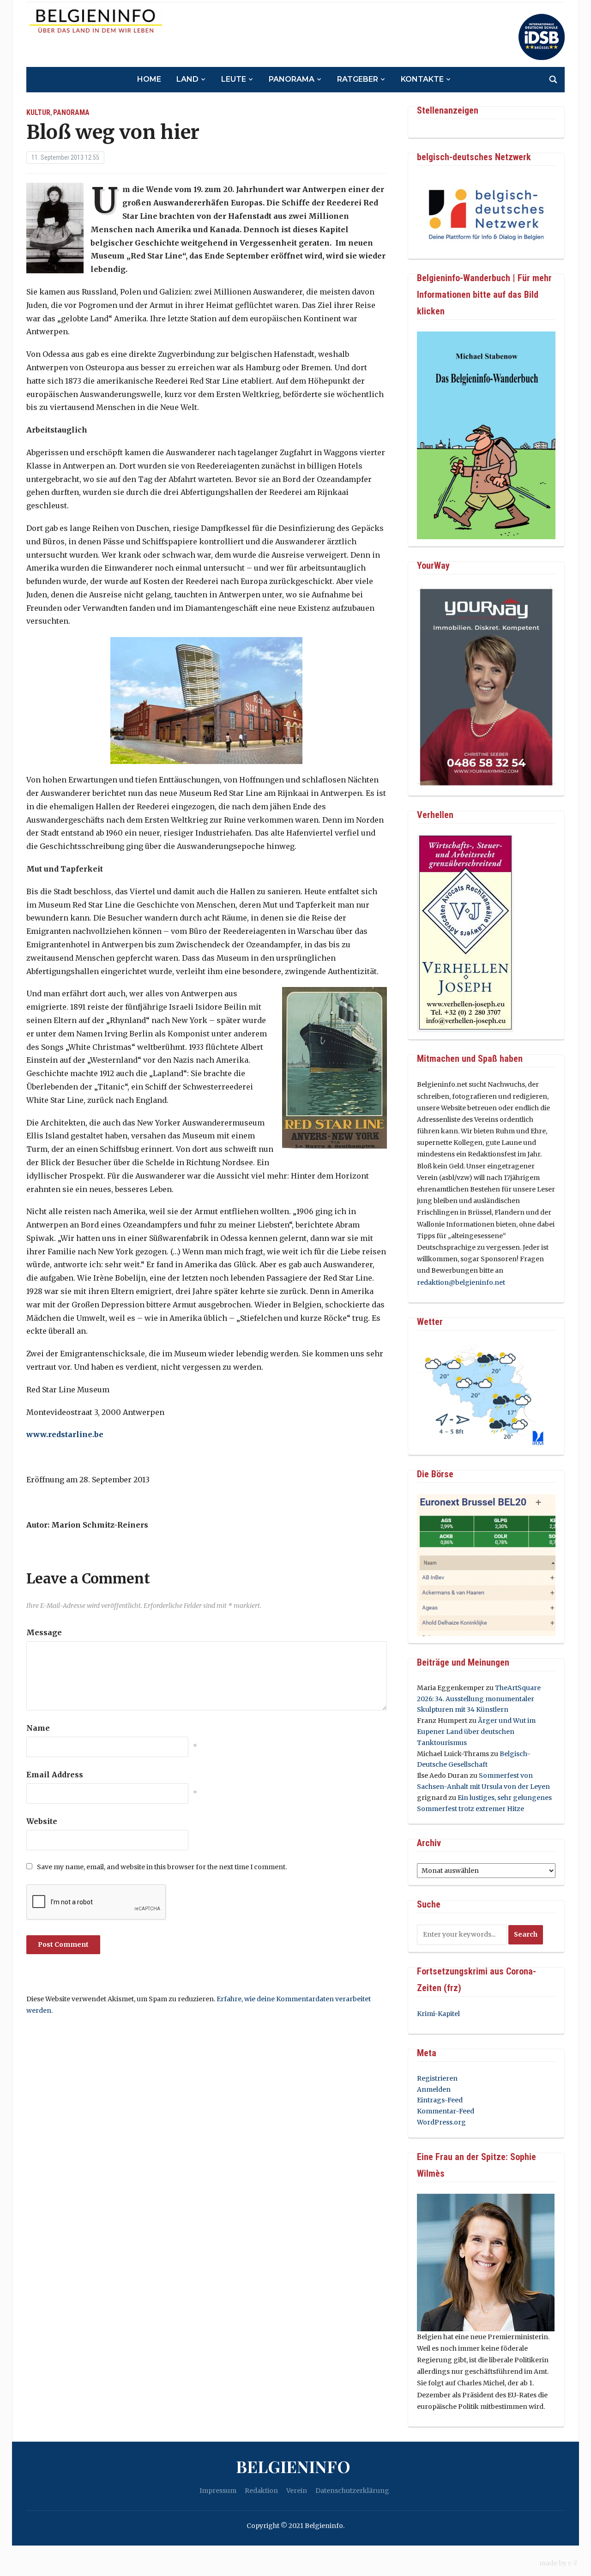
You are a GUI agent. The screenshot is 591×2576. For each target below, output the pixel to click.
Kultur (38, 112)
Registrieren (437, 2078)
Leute (234, 79)
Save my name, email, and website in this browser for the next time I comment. (162, 1867)
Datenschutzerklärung (352, 2491)
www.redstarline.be (65, 1434)
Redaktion (261, 2491)
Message (44, 1632)
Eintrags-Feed (440, 2100)
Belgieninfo (293, 2466)
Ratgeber (358, 79)
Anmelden (434, 2089)
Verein (297, 2491)
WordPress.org (441, 2122)
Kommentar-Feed (446, 2111)
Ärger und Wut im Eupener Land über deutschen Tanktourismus (476, 1732)
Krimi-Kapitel (438, 2014)
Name (38, 1728)
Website (42, 1821)
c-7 (573, 2563)
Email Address (55, 1775)
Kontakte (422, 79)
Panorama (292, 79)
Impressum (218, 2491)
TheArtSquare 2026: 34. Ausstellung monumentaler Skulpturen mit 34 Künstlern (479, 1699)
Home (149, 79)
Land (187, 79)
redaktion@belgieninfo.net (461, 1282)
